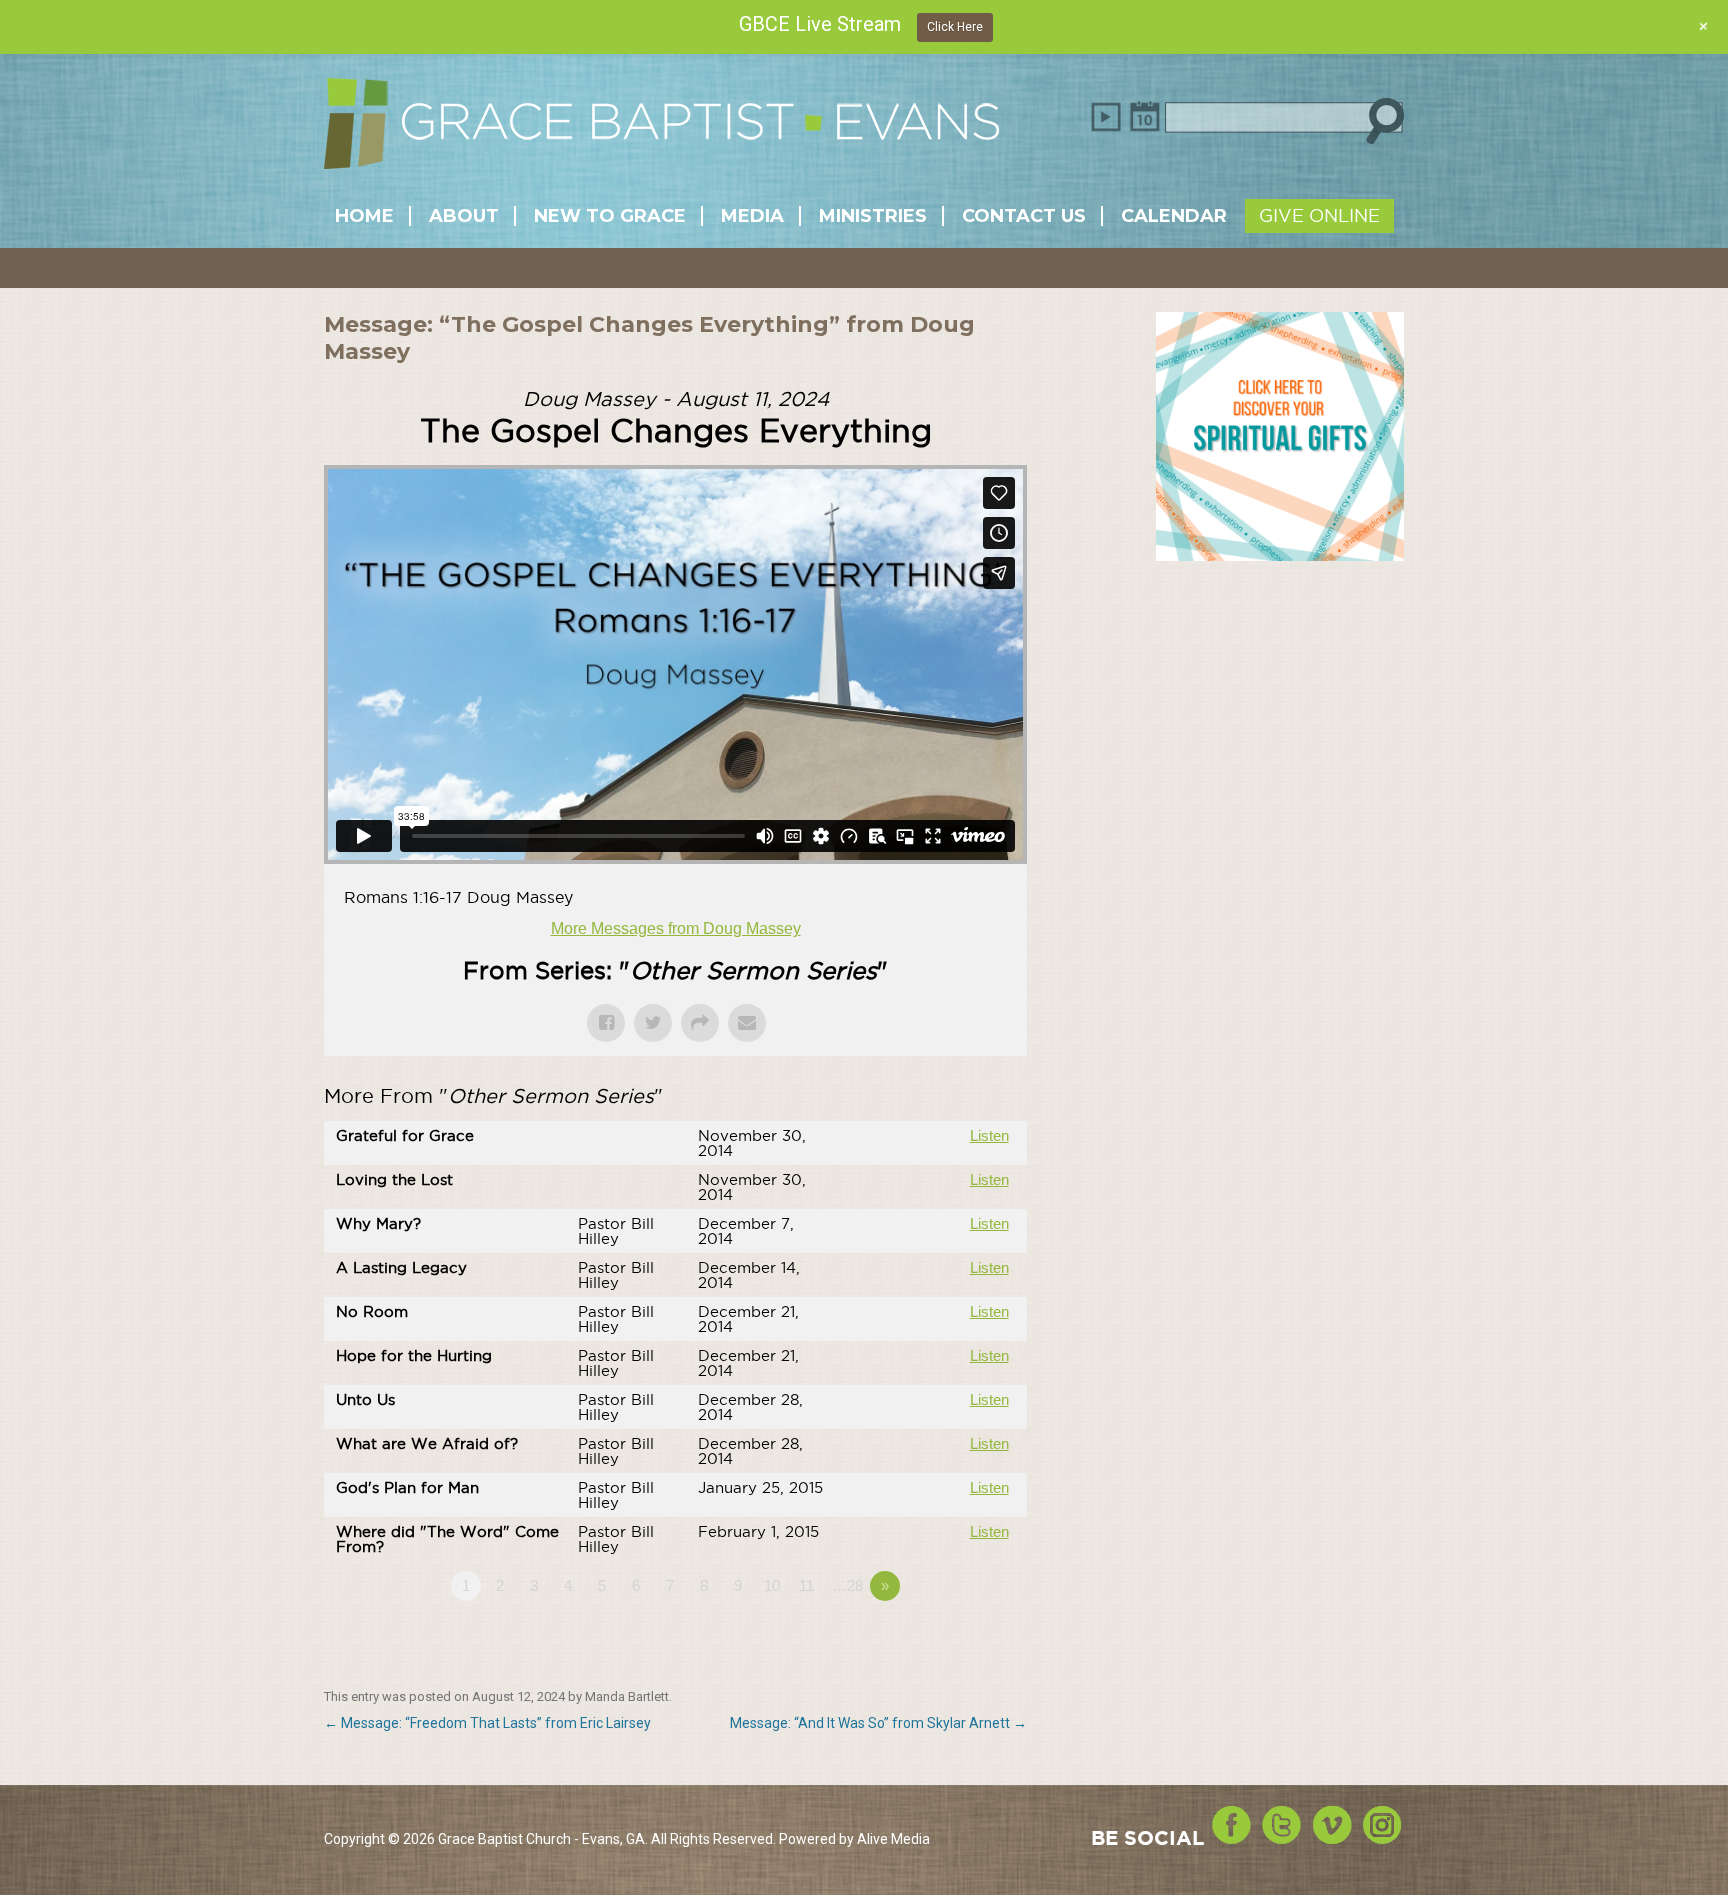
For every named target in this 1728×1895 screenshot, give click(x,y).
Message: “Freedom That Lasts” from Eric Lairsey (487, 1723)
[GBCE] (661, 131)
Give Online (1319, 215)
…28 (847, 1585)
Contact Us (1024, 216)
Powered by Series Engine (953, 1641)
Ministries (873, 216)
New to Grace (610, 216)
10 (772, 1585)
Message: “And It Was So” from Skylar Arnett (878, 1723)
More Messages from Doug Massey (676, 928)
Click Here (955, 27)
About (464, 216)
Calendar (1174, 216)
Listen (989, 1135)
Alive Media (893, 1839)
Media (752, 216)
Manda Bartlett (627, 1696)
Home (364, 216)
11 (806, 1585)
